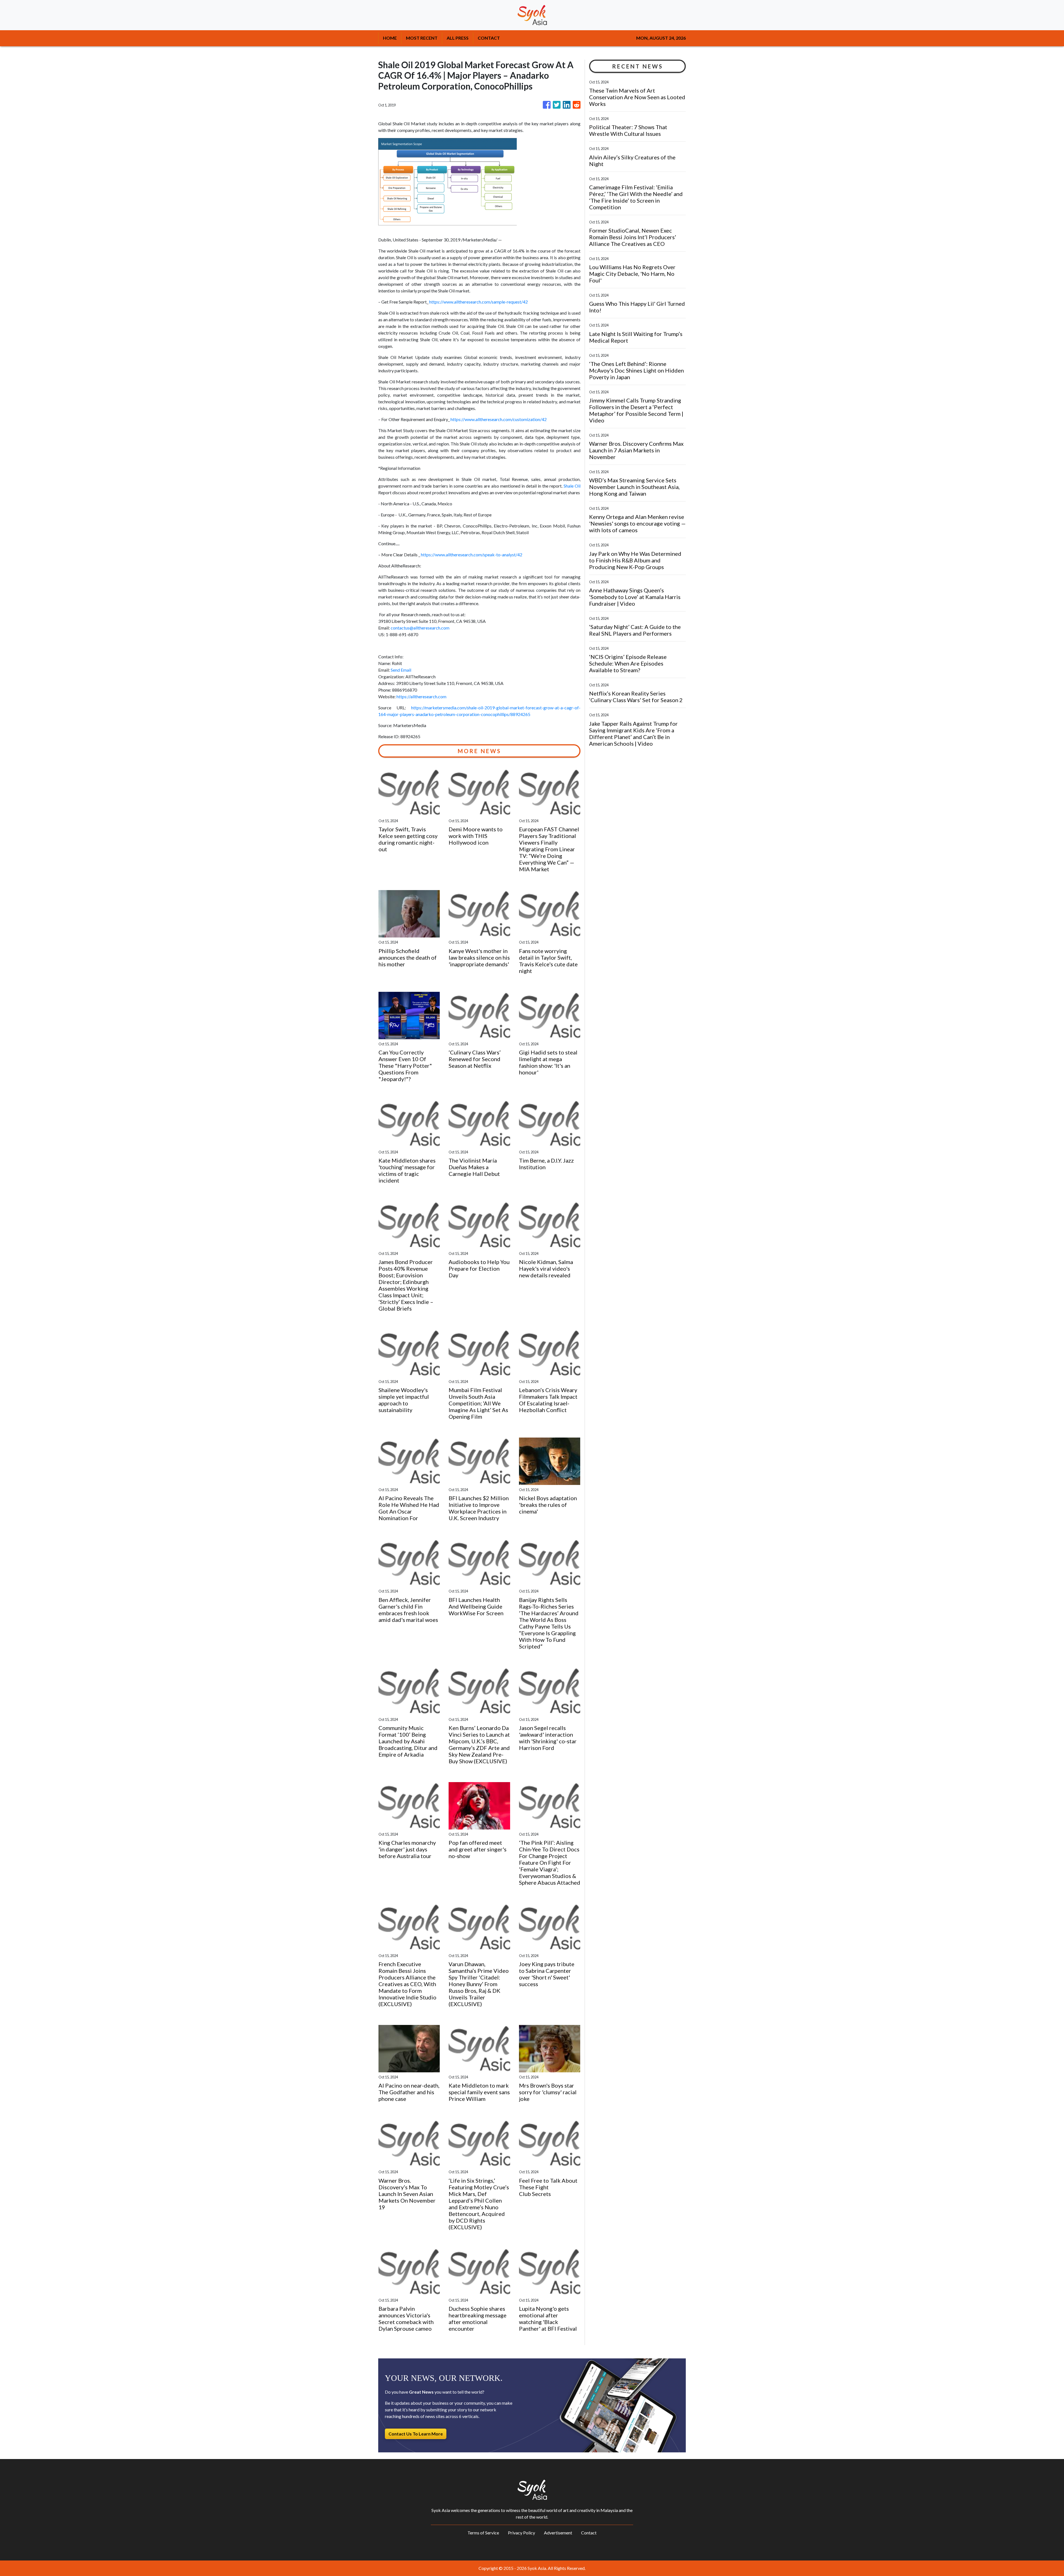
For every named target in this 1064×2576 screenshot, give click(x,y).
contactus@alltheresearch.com (420, 628)
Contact (589, 2533)
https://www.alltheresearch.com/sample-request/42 (479, 302)
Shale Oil (572, 486)
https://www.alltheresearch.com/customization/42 (499, 419)
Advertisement (558, 2533)
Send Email (401, 670)
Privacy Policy (521, 2533)
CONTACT (489, 38)
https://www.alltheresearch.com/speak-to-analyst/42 (472, 555)
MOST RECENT (422, 38)
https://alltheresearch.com (421, 696)
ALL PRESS (458, 38)
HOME (390, 38)
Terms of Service (483, 2533)
